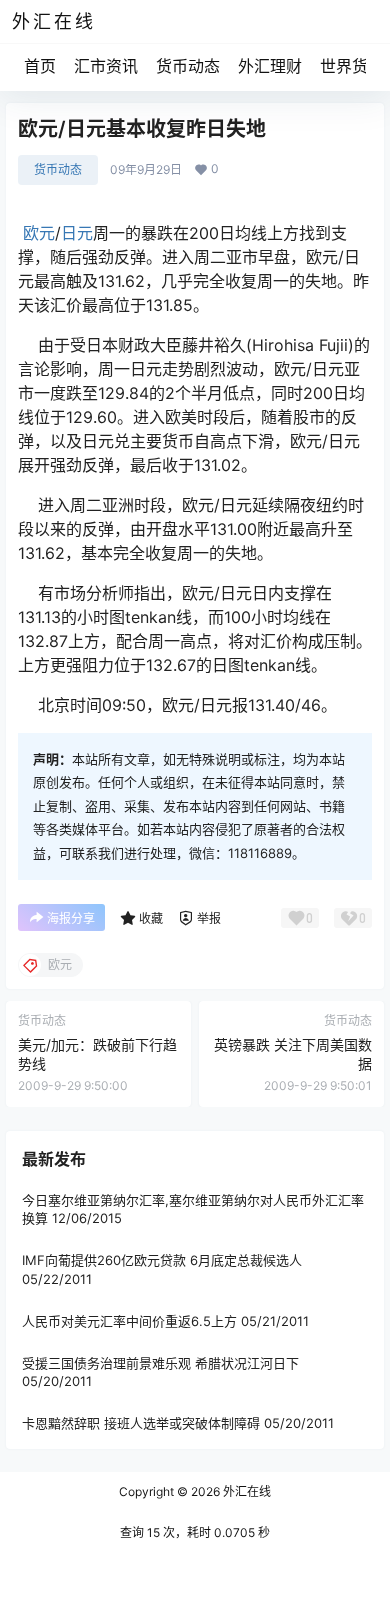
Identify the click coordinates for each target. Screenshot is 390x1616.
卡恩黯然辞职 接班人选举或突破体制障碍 (141, 1423)
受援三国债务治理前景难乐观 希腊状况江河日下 (160, 1363)
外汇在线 (245, 1491)
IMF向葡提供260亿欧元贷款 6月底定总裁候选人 (162, 1260)
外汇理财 (270, 66)
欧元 (39, 233)
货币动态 (188, 66)
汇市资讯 (106, 66)
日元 (77, 233)
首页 (40, 66)
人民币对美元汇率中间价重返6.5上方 (129, 1320)
